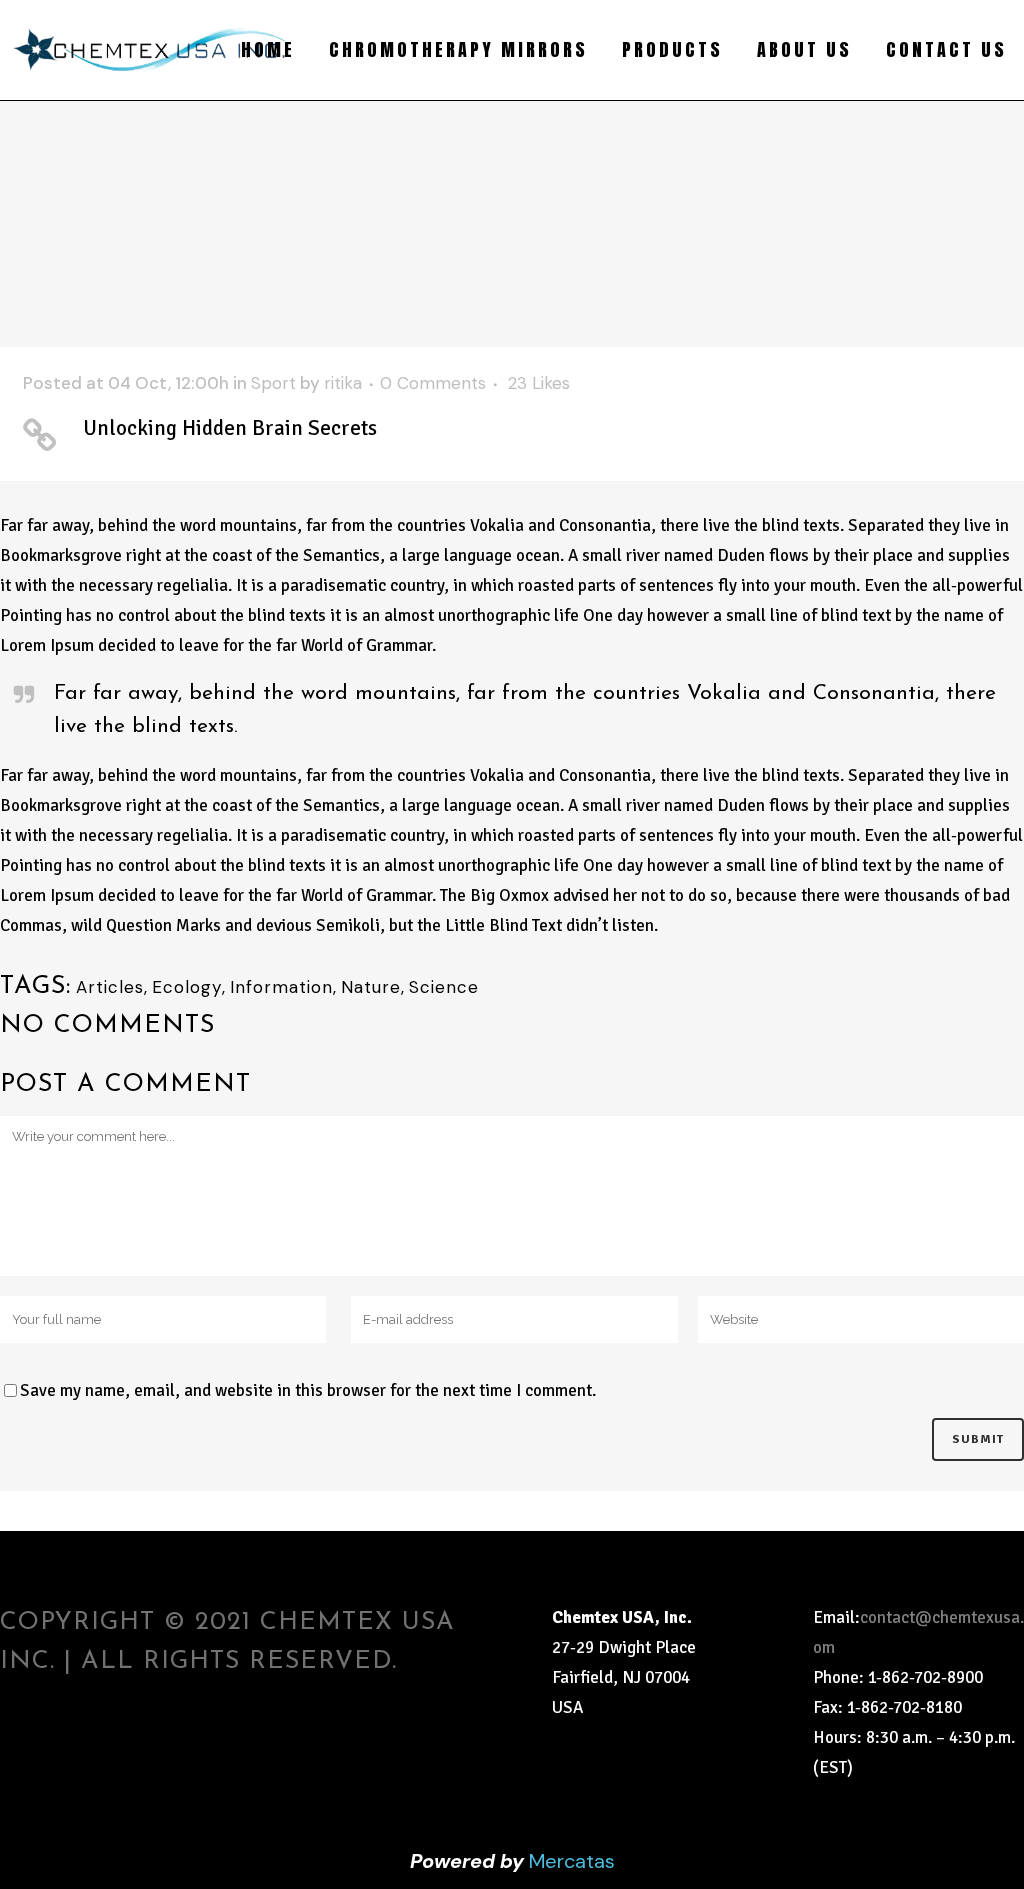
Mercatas (572, 1861)
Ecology (187, 987)
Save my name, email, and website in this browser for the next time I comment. (308, 1390)
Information (281, 987)
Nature (371, 987)
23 (539, 383)
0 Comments (433, 383)
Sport (273, 383)
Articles (110, 987)
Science (444, 987)
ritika (343, 383)
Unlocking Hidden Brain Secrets (230, 428)
